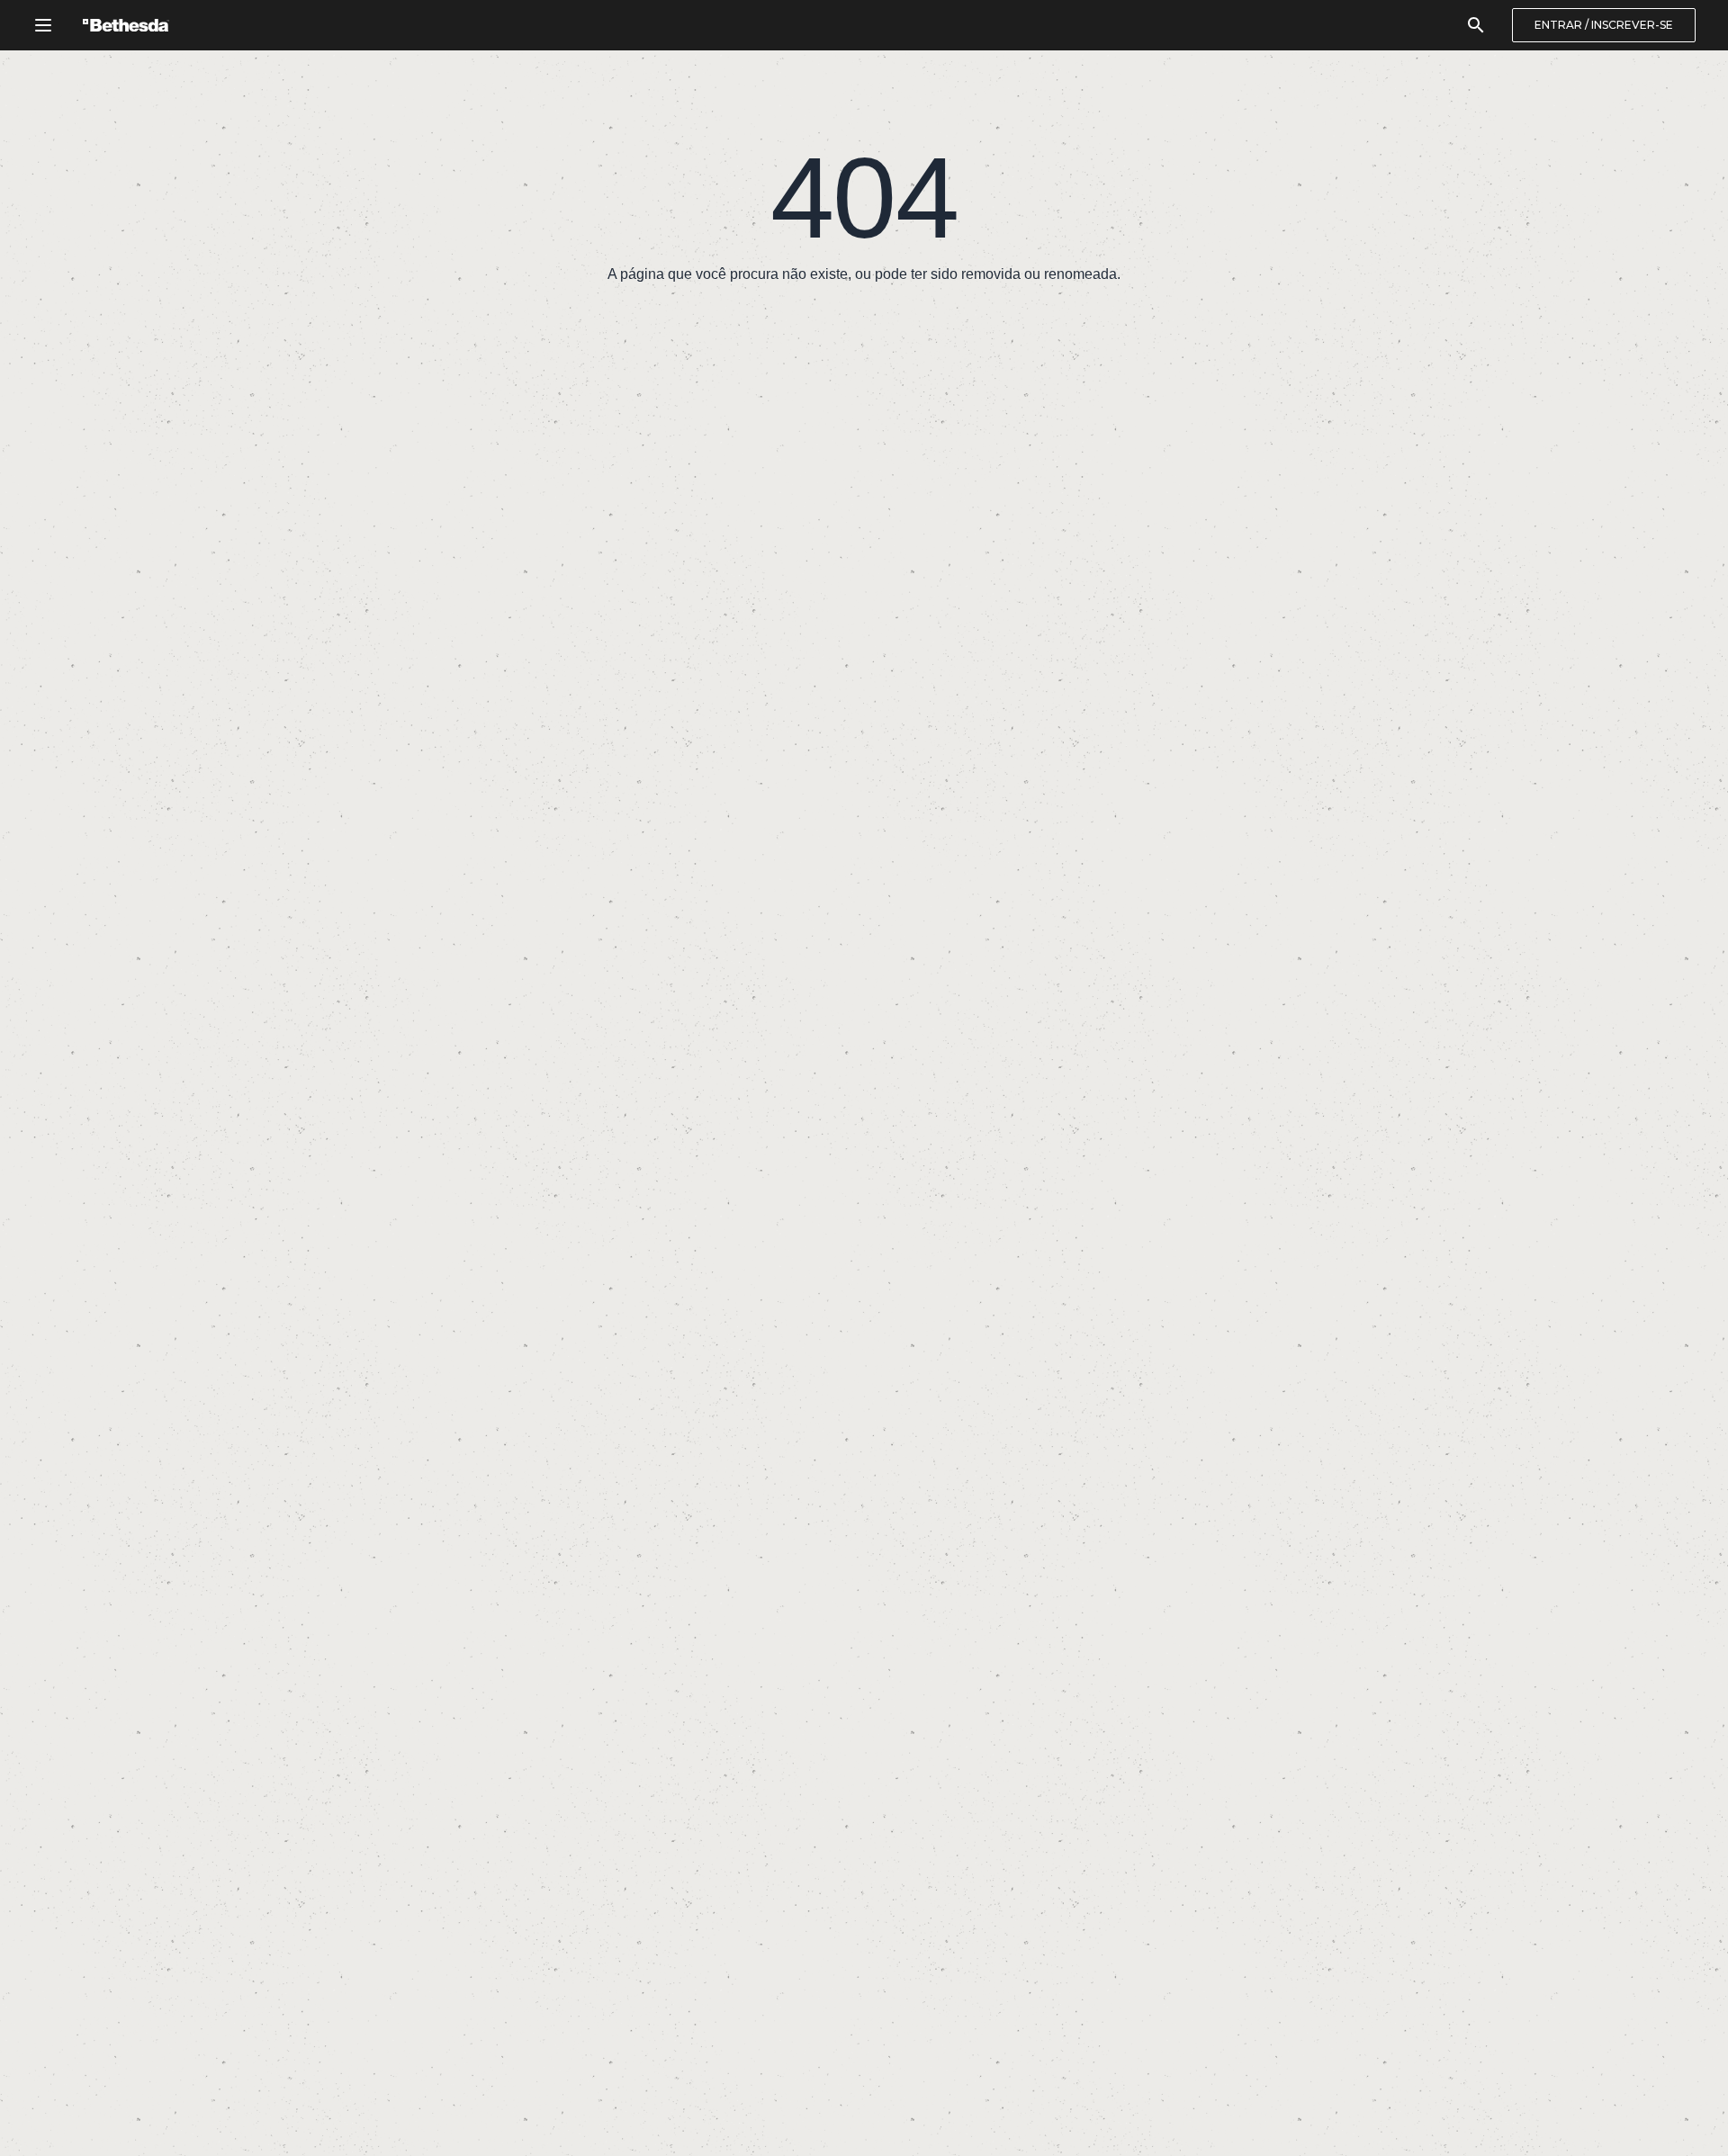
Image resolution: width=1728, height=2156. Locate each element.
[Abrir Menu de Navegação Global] (43, 25)
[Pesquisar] (1476, 25)
